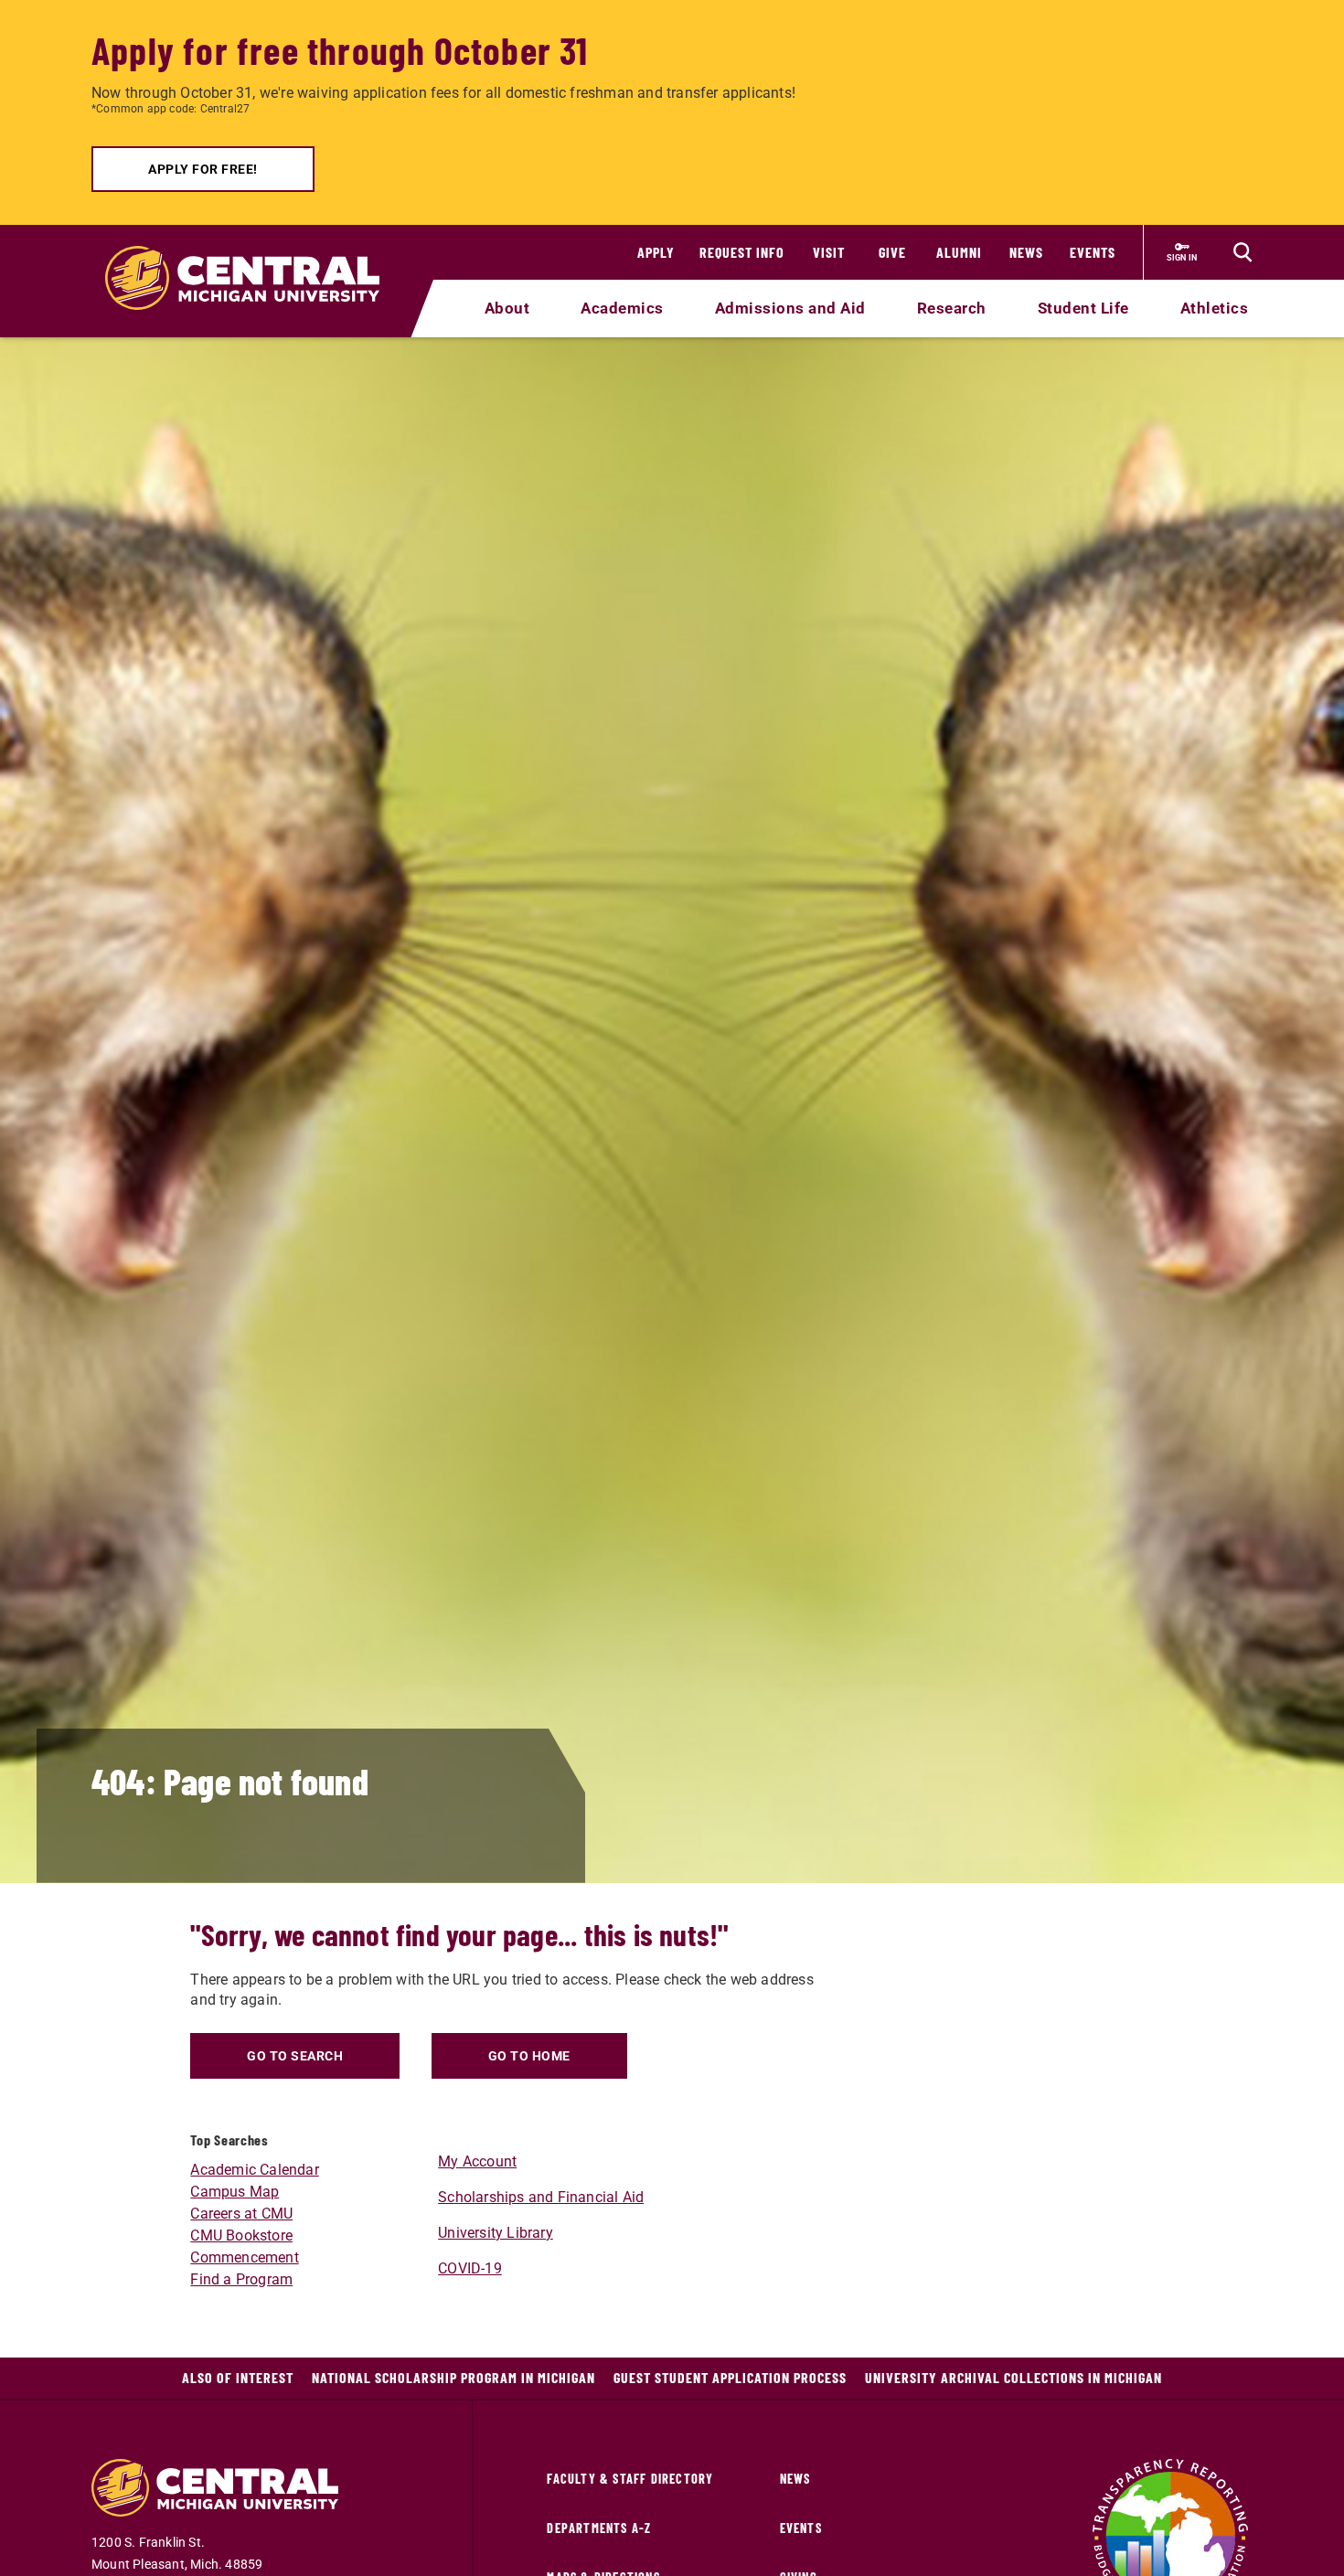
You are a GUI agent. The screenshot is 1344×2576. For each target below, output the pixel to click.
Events (1093, 252)
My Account (477, 2161)
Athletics (1215, 308)
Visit (829, 252)
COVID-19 (470, 2268)
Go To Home (529, 2056)
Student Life (1083, 308)
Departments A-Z (599, 2528)
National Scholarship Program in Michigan (453, 2377)
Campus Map (235, 2192)
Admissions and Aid (790, 308)
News (1026, 252)
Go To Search (295, 2056)
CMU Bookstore (241, 2235)
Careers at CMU (241, 2214)
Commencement (244, 2257)
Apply (656, 252)
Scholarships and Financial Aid (541, 2197)
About (507, 308)
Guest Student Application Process (730, 2377)
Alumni (959, 252)
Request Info (742, 252)
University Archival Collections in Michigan (1013, 2377)
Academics (622, 308)
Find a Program (241, 2279)
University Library (496, 2233)
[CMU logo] (254, 257)
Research (952, 308)
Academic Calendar (254, 2170)
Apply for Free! (203, 169)
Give (892, 252)
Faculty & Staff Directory (630, 2479)
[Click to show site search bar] (1243, 252)
